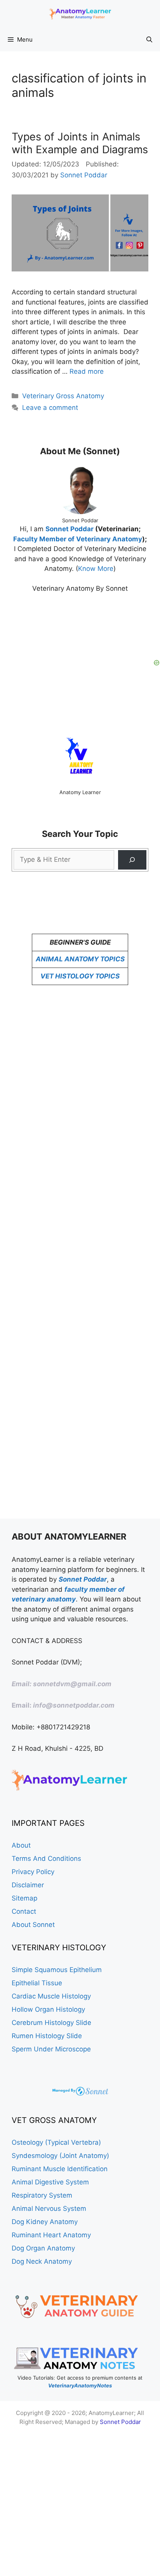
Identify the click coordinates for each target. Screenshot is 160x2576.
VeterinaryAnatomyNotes (80, 2385)
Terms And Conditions (46, 1858)
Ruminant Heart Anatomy (51, 2235)
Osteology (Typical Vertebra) (56, 2142)
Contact (24, 1911)
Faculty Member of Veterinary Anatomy (78, 539)
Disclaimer (28, 1885)
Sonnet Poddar (70, 529)
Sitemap (24, 1898)
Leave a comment (50, 408)
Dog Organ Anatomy (43, 2248)
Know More (96, 569)
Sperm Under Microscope (51, 2049)
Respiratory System (42, 2195)
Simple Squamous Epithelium (57, 1970)
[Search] (132, 860)
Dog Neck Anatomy (42, 2261)
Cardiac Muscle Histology (51, 1996)
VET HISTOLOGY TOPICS (80, 976)
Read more (87, 371)
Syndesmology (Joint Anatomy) (60, 2156)
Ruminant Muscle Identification (60, 2169)
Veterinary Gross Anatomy (63, 396)
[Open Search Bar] (149, 40)
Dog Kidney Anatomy (45, 2222)
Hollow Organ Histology (48, 2009)
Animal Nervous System (49, 2208)
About (21, 1845)
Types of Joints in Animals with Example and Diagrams (80, 143)
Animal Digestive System (50, 2182)
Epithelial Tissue (37, 1983)
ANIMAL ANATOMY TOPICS (80, 959)
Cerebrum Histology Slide (51, 2023)
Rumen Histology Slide (47, 2036)
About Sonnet (33, 1925)
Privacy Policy (33, 1872)
